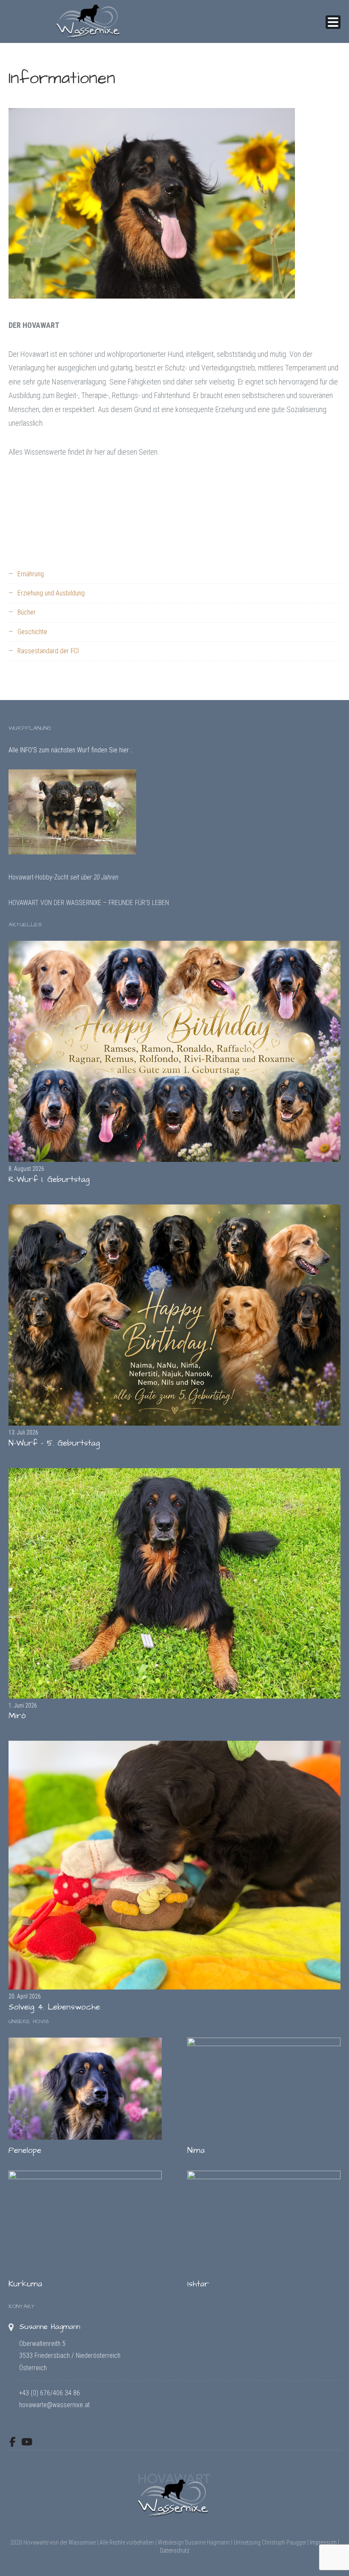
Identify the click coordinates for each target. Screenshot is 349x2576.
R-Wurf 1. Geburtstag (49, 1180)
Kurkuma (25, 2284)
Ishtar (198, 2284)
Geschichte (32, 632)
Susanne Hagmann (50, 2327)
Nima (196, 2150)
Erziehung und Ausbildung (51, 593)
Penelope (25, 2150)
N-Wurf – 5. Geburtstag (54, 1443)
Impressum (323, 2542)
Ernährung (31, 574)
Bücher (27, 612)
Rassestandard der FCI (48, 651)
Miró (17, 1716)
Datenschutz (175, 2550)
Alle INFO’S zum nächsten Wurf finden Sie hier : (70, 750)
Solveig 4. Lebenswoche (54, 2007)
